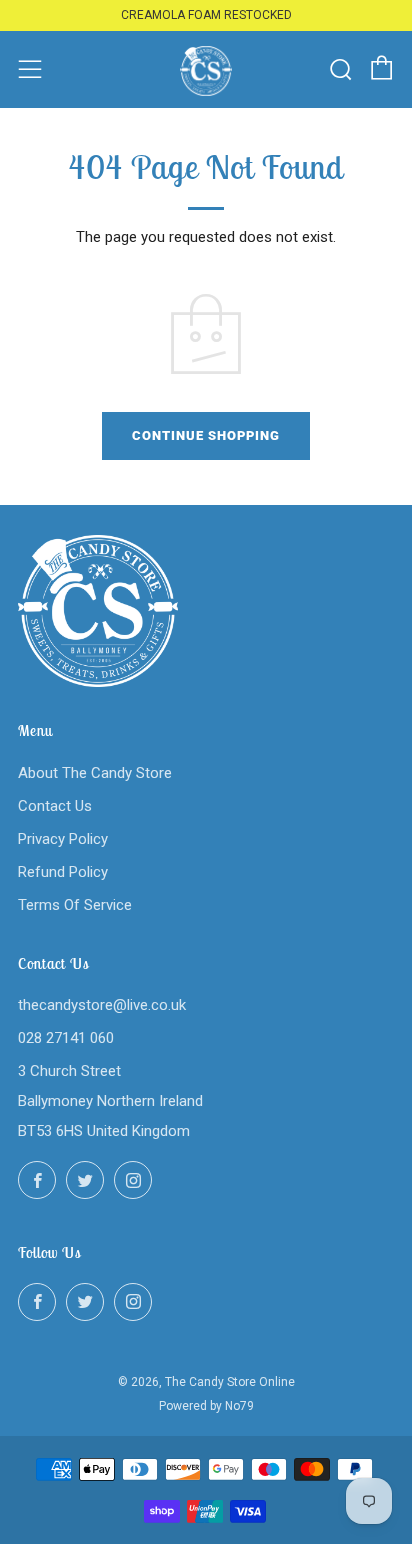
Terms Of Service (75, 905)
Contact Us (55, 806)
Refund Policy (63, 872)
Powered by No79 (206, 1406)
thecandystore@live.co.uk (102, 1005)
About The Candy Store (95, 773)
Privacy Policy (63, 839)
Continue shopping (206, 435)
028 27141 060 (66, 1038)
